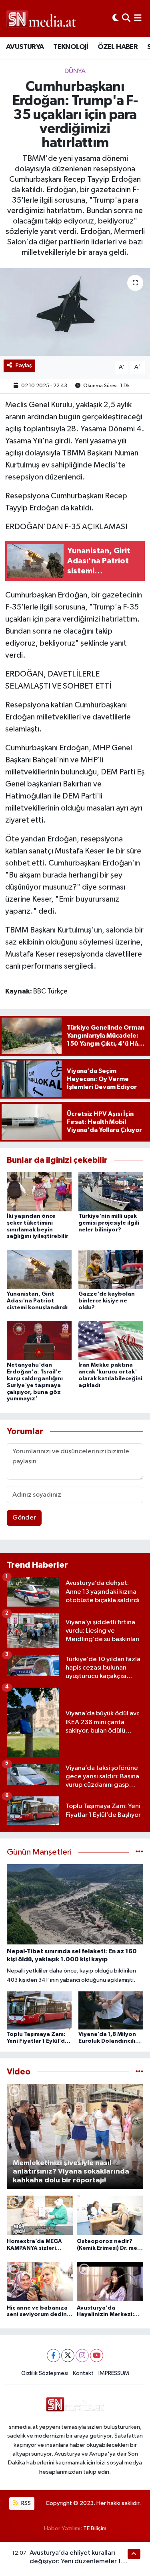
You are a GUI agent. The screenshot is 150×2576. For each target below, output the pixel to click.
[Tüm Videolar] (139, 2072)
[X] (68, 2356)
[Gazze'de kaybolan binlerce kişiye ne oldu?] (111, 1269)
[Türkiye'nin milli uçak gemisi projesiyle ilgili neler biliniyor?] (111, 1192)
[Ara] (126, 18)
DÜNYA (75, 71)
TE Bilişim (95, 2528)
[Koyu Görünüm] (116, 18)
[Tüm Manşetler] (139, 1852)
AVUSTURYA (25, 47)
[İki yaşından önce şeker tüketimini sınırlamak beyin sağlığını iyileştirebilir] (39, 1192)
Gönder (24, 1518)
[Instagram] (82, 2356)
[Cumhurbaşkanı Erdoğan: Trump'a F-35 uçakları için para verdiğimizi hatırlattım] (75, 312)
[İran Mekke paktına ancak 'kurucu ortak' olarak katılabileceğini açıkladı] (111, 1341)
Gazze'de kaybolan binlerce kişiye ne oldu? (107, 1301)
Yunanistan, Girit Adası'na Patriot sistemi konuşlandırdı (37, 1301)
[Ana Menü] (138, 18)
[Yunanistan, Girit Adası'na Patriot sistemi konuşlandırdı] (39, 1269)
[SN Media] (41, 18)
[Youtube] (97, 2356)
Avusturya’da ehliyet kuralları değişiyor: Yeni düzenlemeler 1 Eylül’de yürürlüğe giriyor (75, 2562)
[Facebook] (53, 2356)
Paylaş (24, 365)
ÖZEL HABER (118, 47)
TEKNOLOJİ (71, 47)
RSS (25, 2503)
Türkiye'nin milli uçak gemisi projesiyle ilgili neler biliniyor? (109, 1223)
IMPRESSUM (114, 2373)
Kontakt (83, 2373)
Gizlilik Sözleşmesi (45, 2373)
